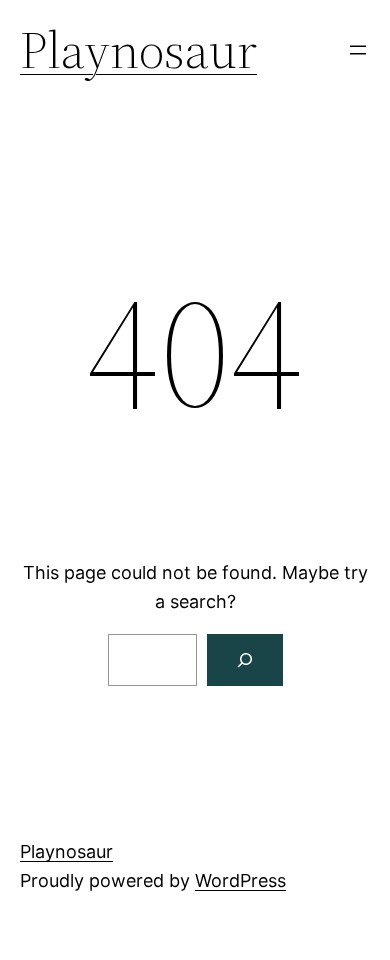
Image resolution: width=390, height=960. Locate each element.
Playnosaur (138, 49)
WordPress (240, 880)
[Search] (245, 660)
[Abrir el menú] (358, 50)
